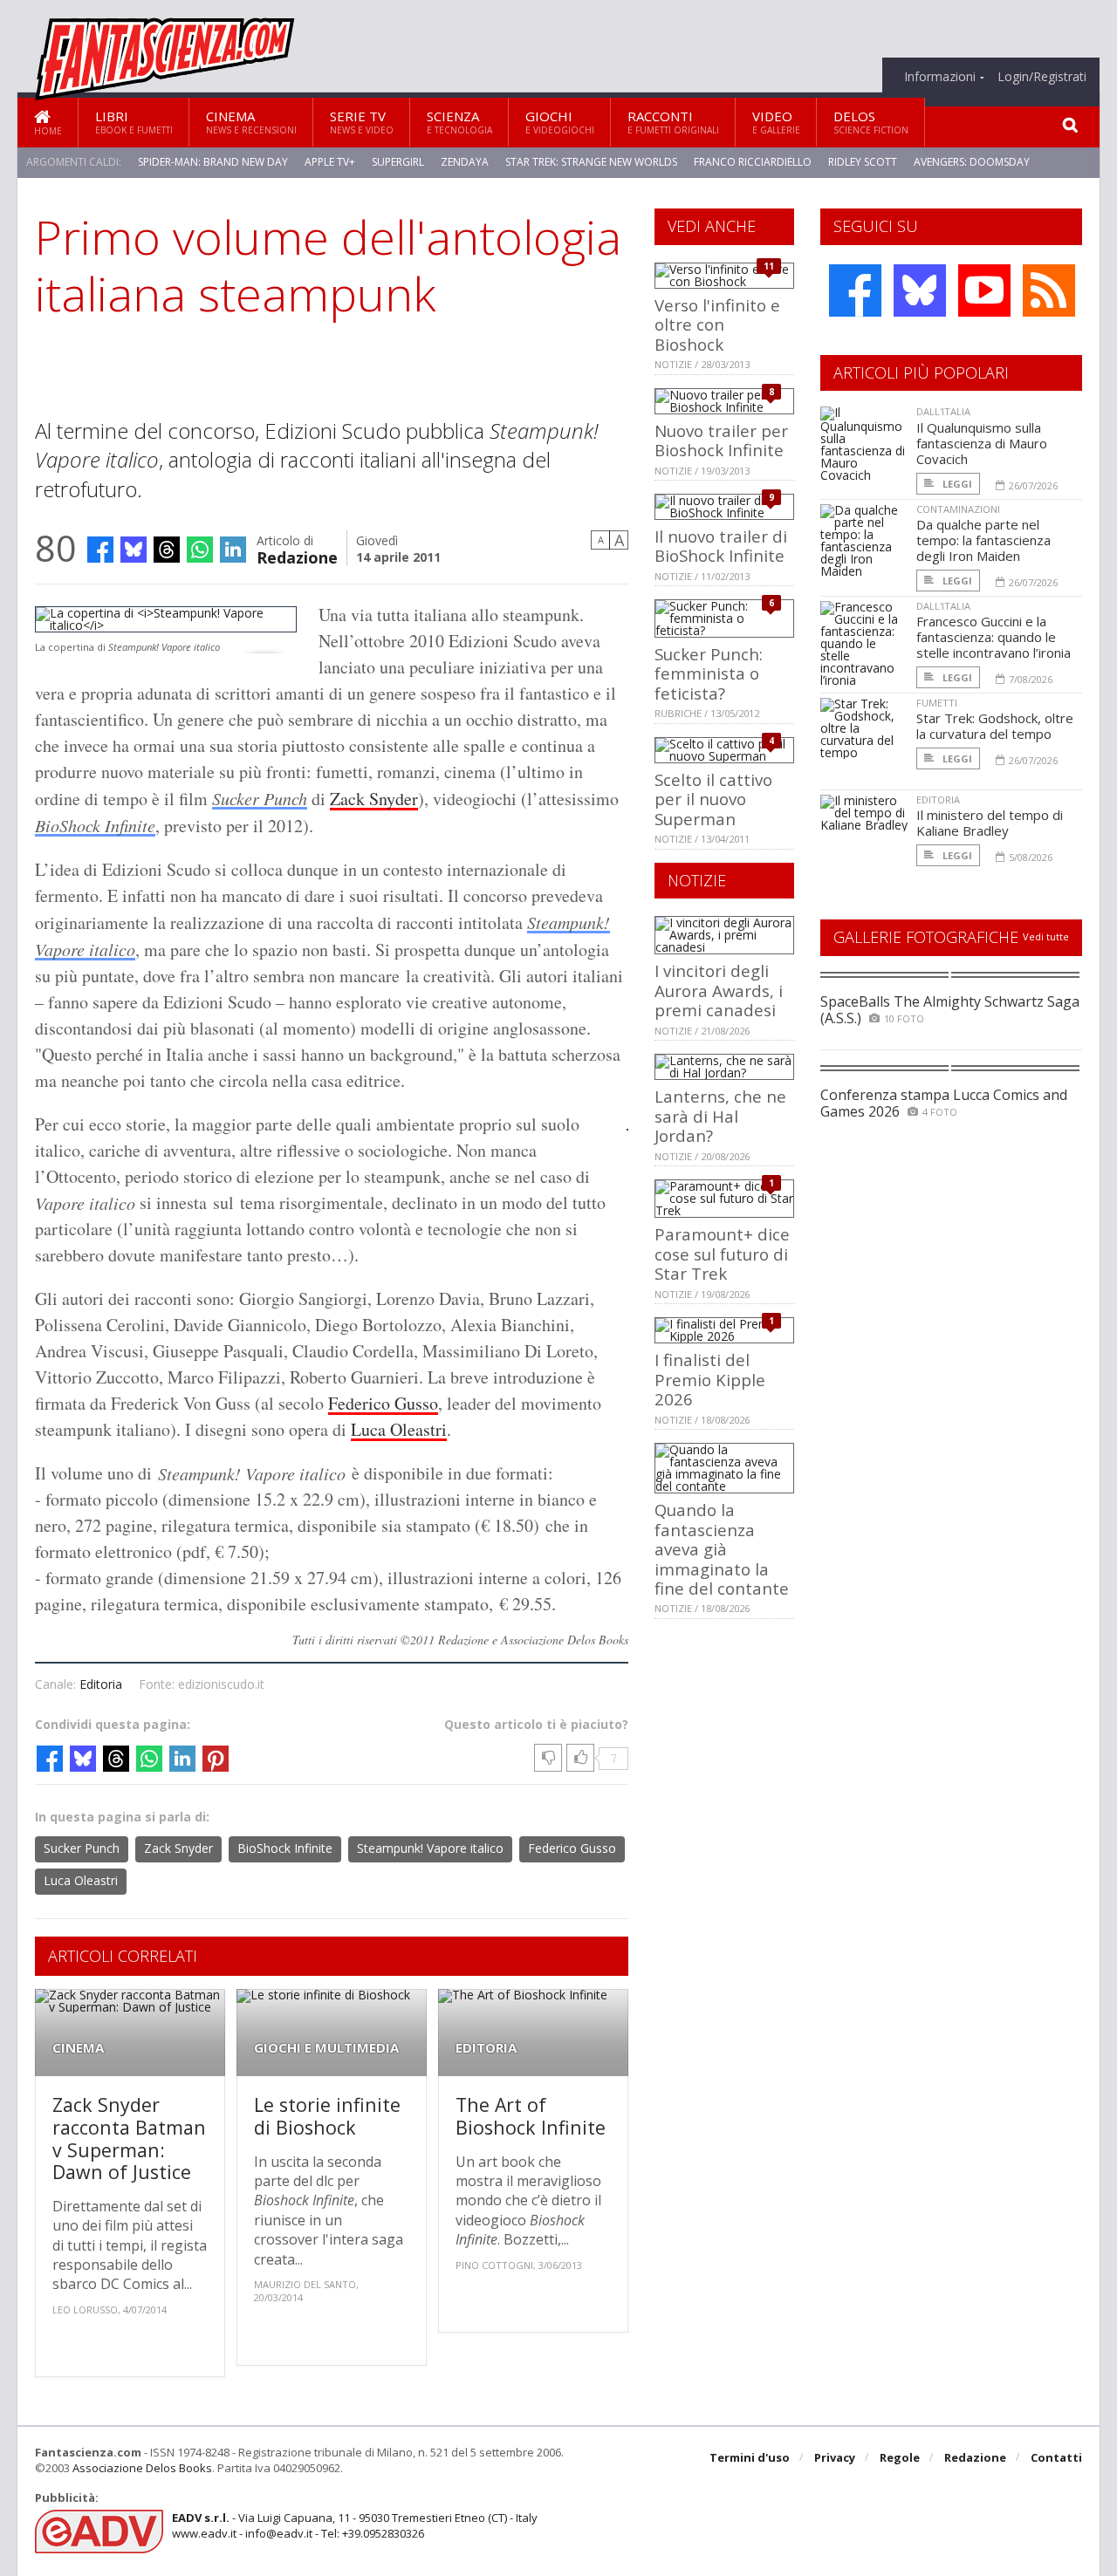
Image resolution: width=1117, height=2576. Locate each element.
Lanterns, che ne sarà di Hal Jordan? (720, 1116)
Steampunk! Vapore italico (430, 1848)
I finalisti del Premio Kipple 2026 (710, 1379)
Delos (871, 122)
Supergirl (398, 162)
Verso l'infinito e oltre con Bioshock (717, 325)
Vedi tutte (1046, 936)
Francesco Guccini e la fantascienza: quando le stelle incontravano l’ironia (994, 637)
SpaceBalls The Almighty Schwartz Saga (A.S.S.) (950, 1010)
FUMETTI (937, 703)
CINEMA (78, 2048)
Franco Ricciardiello (753, 162)
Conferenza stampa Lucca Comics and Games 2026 (944, 1103)
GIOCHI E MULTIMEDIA (326, 2048)
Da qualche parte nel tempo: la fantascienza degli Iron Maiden (983, 540)
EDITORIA (486, 2048)
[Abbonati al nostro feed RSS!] (1049, 290)
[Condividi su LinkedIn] (233, 550)
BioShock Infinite (95, 825)
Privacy (835, 2457)
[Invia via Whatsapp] (200, 550)
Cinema (251, 122)
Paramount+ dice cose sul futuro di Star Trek (722, 1254)
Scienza (459, 122)
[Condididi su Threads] (167, 550)
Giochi (560, 122)
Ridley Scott (863, 162)
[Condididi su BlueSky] (134, 550)
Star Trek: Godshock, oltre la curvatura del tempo (995, 726)
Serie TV (362, 122)
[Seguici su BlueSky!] (920, 290)
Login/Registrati (1042, 77)
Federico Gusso (383, 1403)
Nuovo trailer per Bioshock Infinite (721, 440)
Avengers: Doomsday (972, 162)
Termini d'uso (750, 2457)
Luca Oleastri (399, 1429)
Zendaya (465, 162)
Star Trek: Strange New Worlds (591, 162)
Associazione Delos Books (142, 2468)
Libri (134, 122)
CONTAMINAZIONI (958, 509)
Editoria (101, 1684)
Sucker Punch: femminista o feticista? (709, 673)
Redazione (297, 556)
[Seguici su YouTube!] (984, 290)
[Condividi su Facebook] (100, 550)
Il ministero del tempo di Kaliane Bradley (990, 823)
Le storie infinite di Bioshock (327, 2116)
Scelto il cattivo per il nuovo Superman (713, 799)
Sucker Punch (260, 798)
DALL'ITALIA (943, 411)
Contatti (1056, 2457)
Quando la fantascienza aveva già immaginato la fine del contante (722, 1549)
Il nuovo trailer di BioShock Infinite (721, 546)
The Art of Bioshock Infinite (531, 2116)
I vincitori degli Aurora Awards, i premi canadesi (719, 990)
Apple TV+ (330, 162)
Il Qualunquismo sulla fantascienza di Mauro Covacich (982, 443)
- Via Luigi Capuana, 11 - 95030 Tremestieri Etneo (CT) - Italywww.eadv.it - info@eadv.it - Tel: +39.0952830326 (355, 2525)
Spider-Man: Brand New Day (213, 162)
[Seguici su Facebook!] (855, 290)
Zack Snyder (374, 799)
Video (776, 122)
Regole (900, 2457)
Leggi (956, 484)
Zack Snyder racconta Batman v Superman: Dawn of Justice (129, 2138)
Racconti (673, 122)
